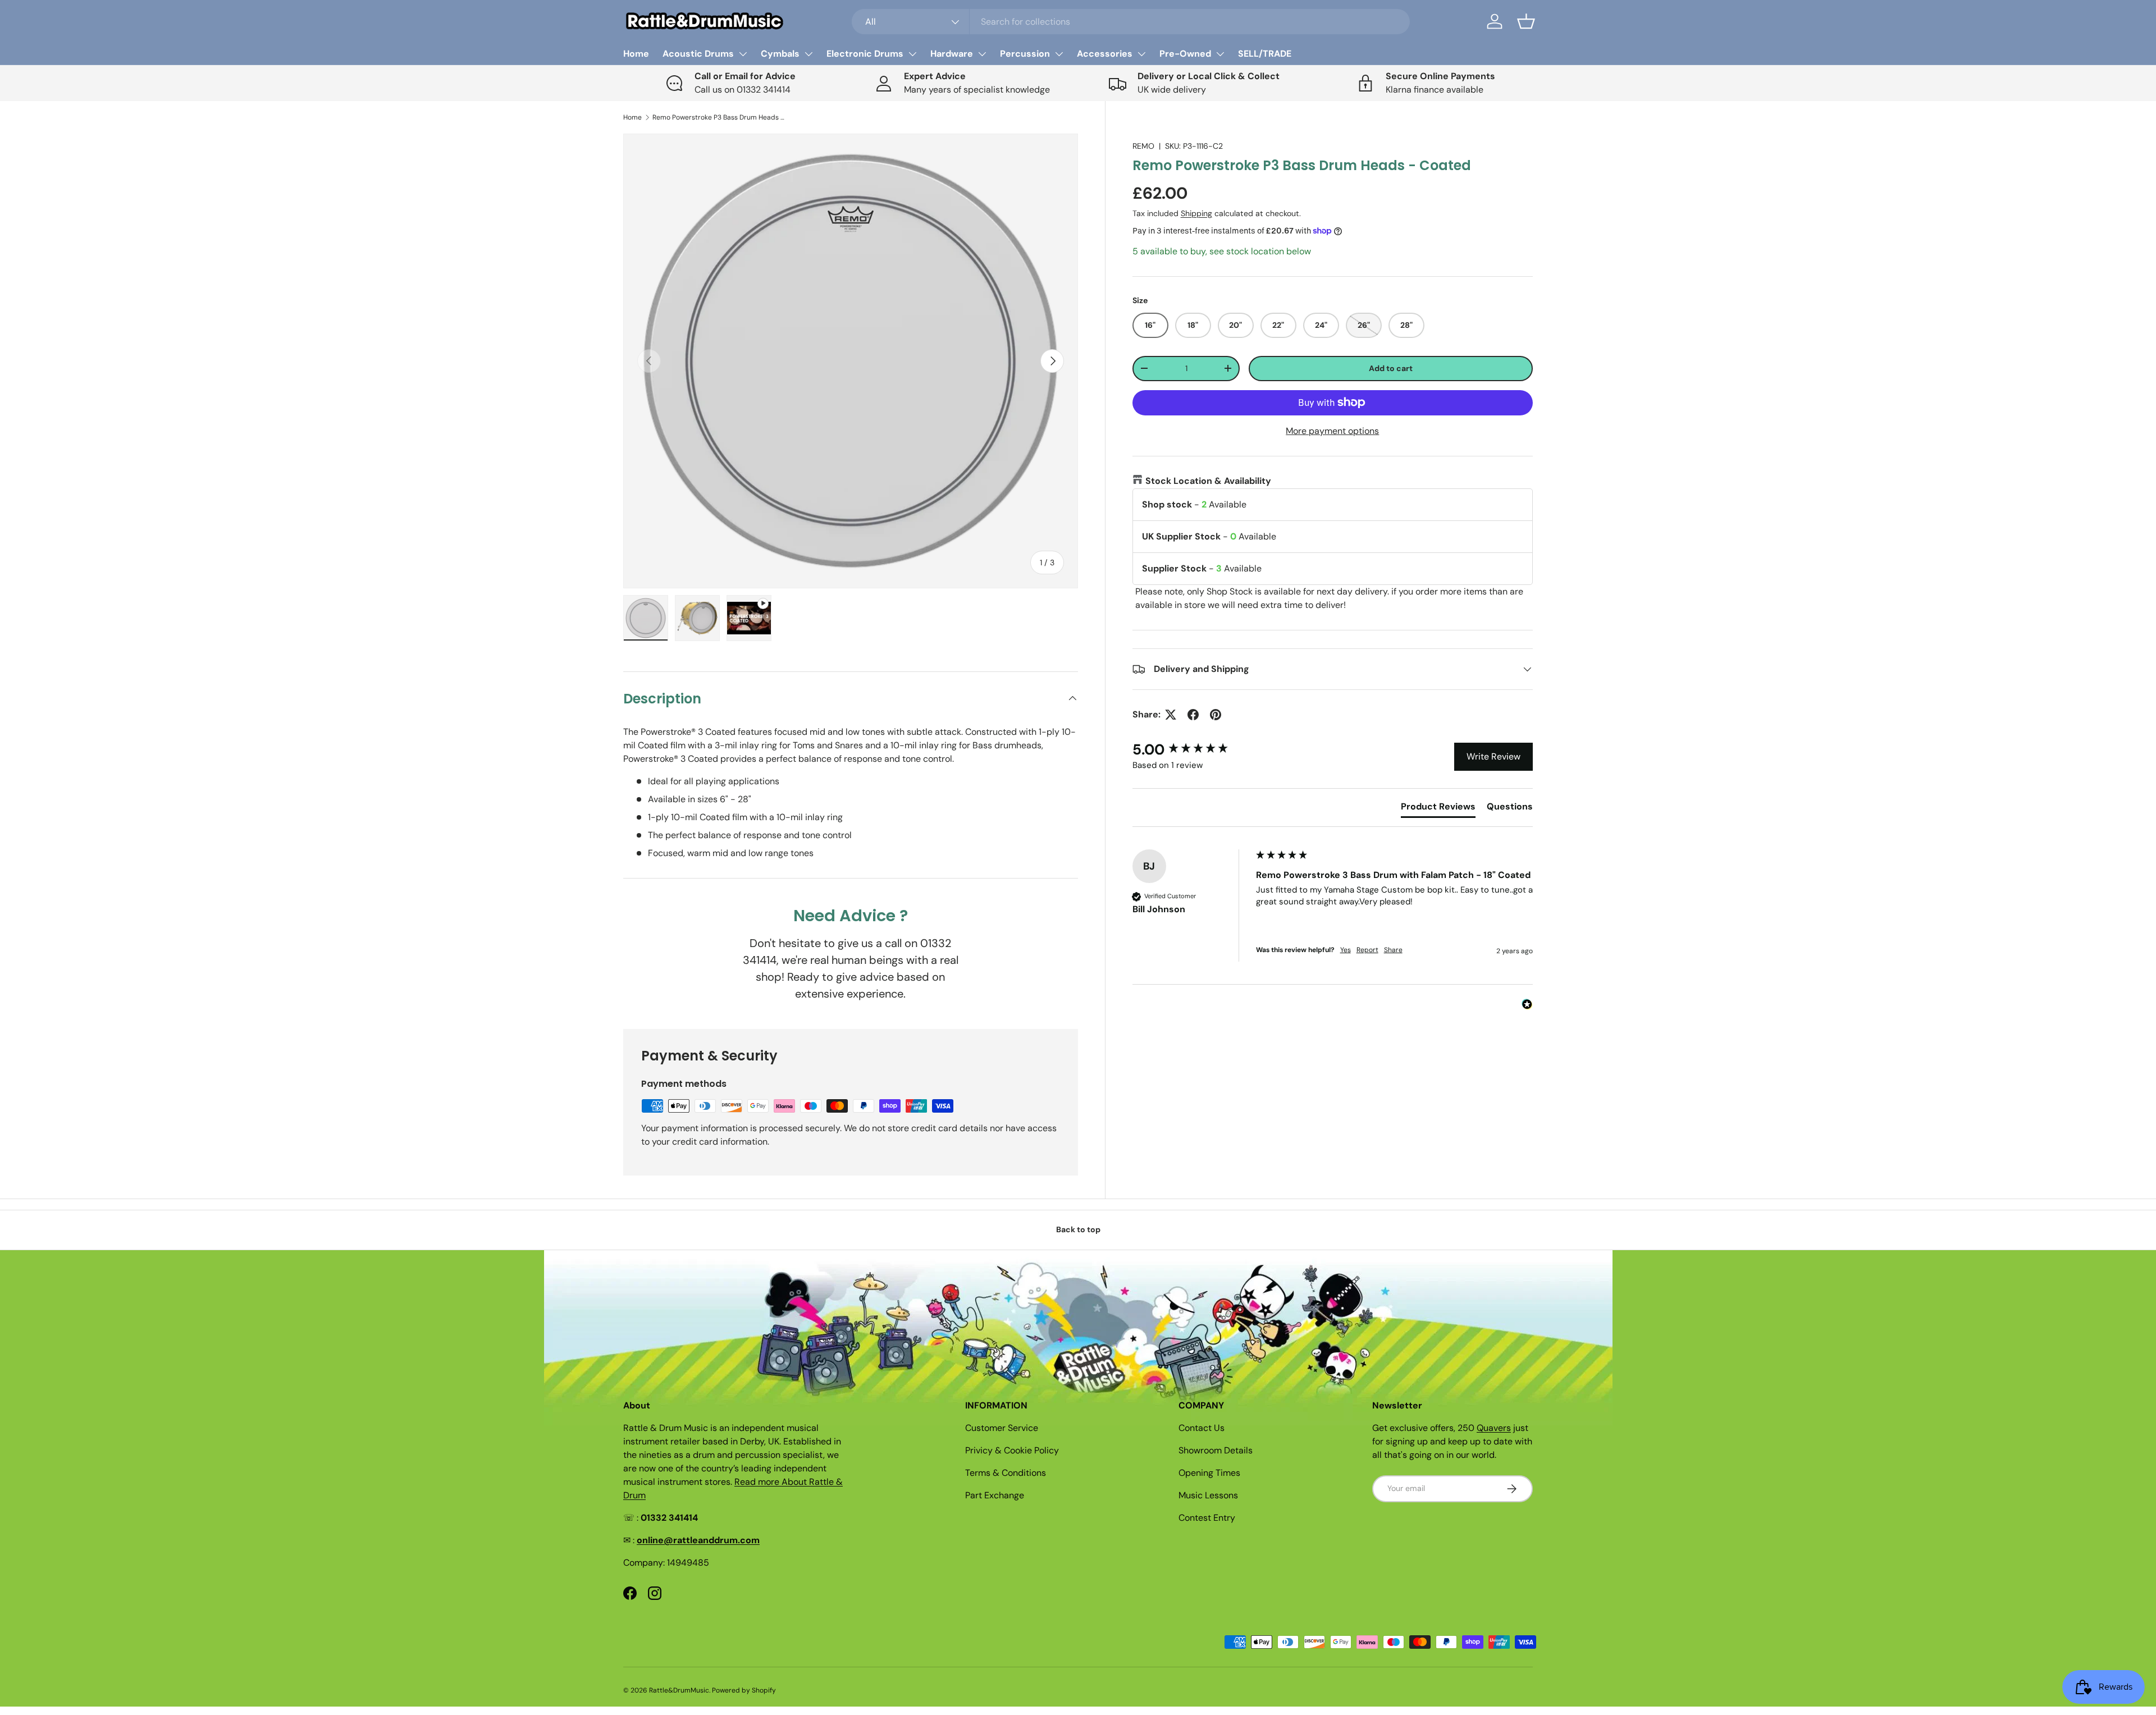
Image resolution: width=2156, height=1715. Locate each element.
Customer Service (1002, 1428)
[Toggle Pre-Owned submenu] (1220, 54)
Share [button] (1393, 950)
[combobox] (1131, 22)
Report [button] (1367, 950)
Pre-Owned (1185, 54)
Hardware (952, 54)
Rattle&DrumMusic (679, 1690)
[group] (1191, 749)
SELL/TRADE (1265, 54)
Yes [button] (1346, 950)
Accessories (1105, 54)
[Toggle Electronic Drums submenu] (912, 54)
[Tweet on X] (1171, 715)
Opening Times (1209, 1473)
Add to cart (1391, 368)
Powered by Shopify (744, 1690)
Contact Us (1202, 1428)
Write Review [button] (1493, 756)
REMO (1143, 146)
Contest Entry (1207, 1518)
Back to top (1078, 1229)
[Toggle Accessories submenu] (1141, 54)
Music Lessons (1208, 1495)
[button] (1526, 21)
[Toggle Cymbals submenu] (808, 54)
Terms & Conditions (1006, 1473)
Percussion (1025, 54)
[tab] (1438, 809)
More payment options (1332, 431)
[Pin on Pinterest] (1216, 715)
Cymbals (780, 54)
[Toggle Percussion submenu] (1059, 54)
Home (636, 54)
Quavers (1494, 1428)
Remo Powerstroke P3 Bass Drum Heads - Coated (720, 117)
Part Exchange (995, 1495)
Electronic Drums (865, 54)
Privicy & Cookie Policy (1012, 1450)
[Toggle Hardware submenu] (982, 54)
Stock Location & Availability (1208, 481)
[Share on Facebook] (1193, 715)
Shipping (1196, 213)
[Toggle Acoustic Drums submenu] (743, 54)
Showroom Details (1216, 1450)
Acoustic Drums (698, 54)
